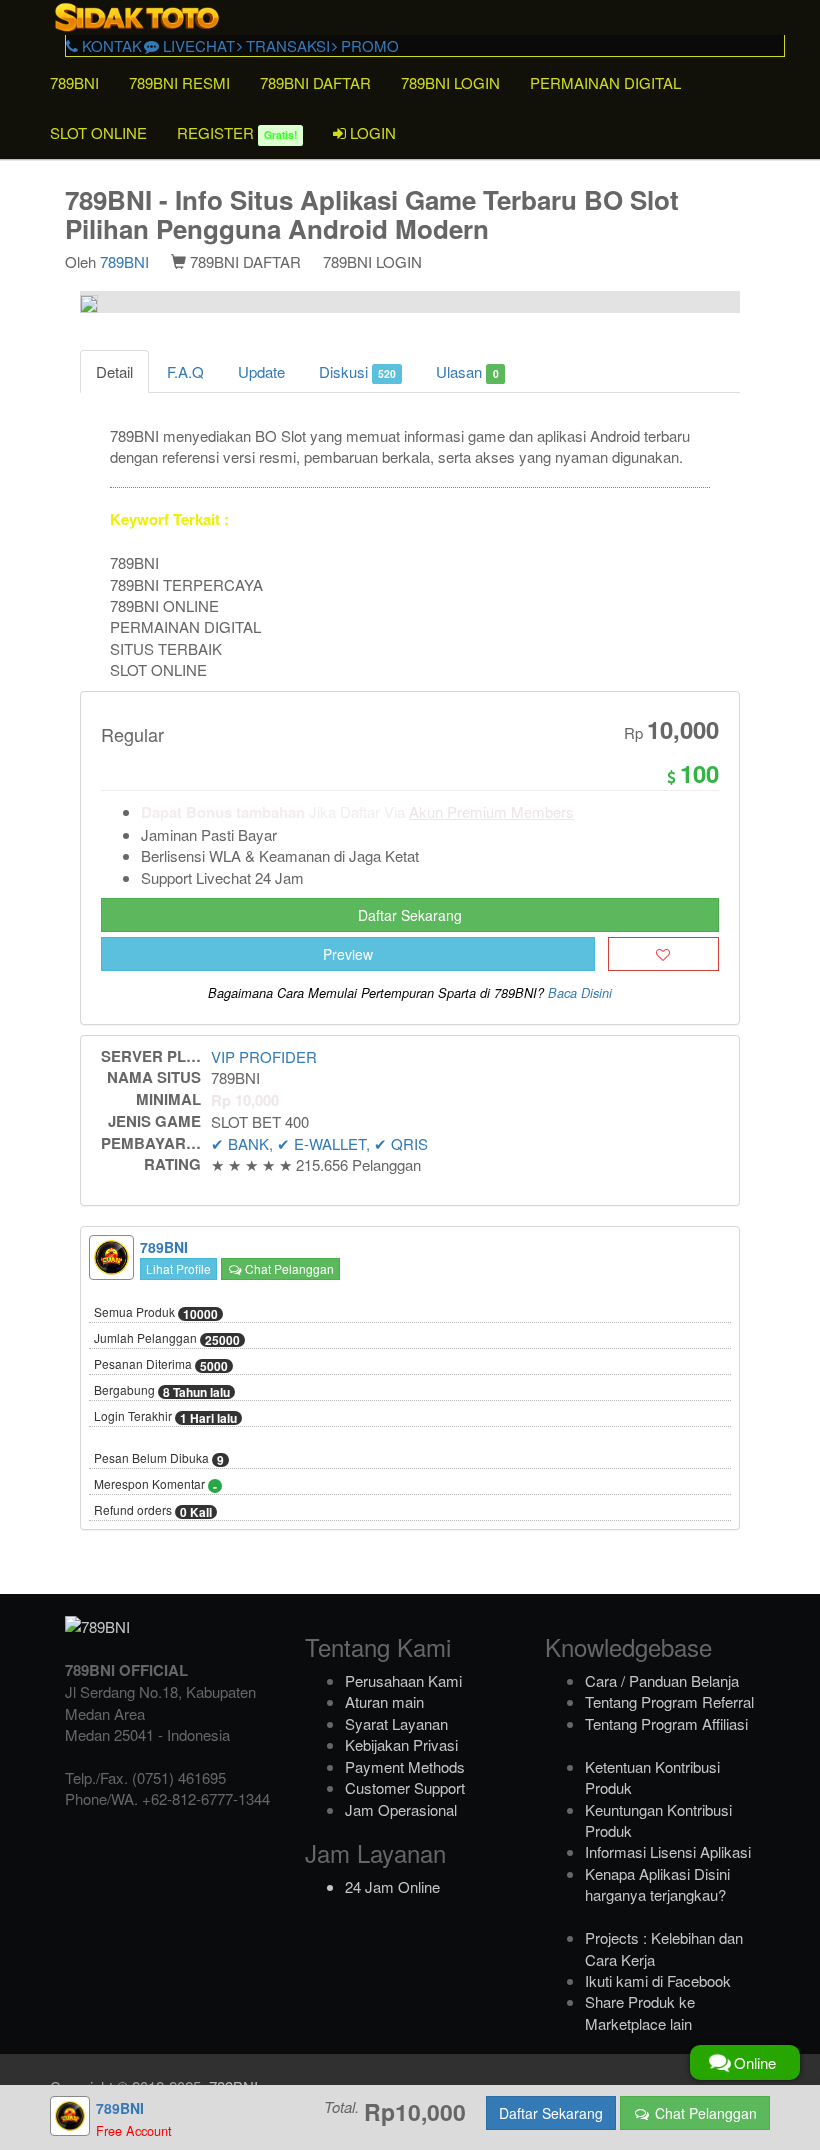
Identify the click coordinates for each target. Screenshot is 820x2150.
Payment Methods (405, 1766)
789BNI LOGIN (450, 82)
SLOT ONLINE (98, 132)
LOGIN (371, 132)
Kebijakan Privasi (401, 1744)
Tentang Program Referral (669, 1701)
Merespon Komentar (155, 1485)
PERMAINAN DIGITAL (605, 82)
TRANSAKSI (286, 45)
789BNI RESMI (179, 82)
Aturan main (384, 1701)
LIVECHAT (197, 45)
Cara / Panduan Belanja (662, 1680)
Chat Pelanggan (288, 1268)
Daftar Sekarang (410, 915)
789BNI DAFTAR (315, 82)
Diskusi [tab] (357, 371)
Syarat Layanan (396, 1723)
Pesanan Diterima (161, 1365)
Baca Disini (580, 993)
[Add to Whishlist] (663, 954)
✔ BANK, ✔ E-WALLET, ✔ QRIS (319, 1143)
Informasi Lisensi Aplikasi (668, 1851)
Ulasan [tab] (467, 371)
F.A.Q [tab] (185, 371)
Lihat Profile (178, 1268)
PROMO (368, 45)
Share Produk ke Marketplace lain (640, 2012)
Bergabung (162, 1391)
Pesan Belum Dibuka (159, 1459)
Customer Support (405, 1787)
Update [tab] (261, 371)
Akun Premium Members (491, 811)
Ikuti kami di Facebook (658, 1980)
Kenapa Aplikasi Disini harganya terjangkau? (657, 1884)
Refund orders (153, 1511)
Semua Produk (156, 1313)
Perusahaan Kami (403, 1680)
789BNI (74, 82)
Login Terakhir (165, 1417)
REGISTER (237, 132)
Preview (348, 954)
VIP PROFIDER (264, 1056)
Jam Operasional (401, 1809)
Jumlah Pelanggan (167, 1339)
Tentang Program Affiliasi (666, 1723)
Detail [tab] (114, 371)
